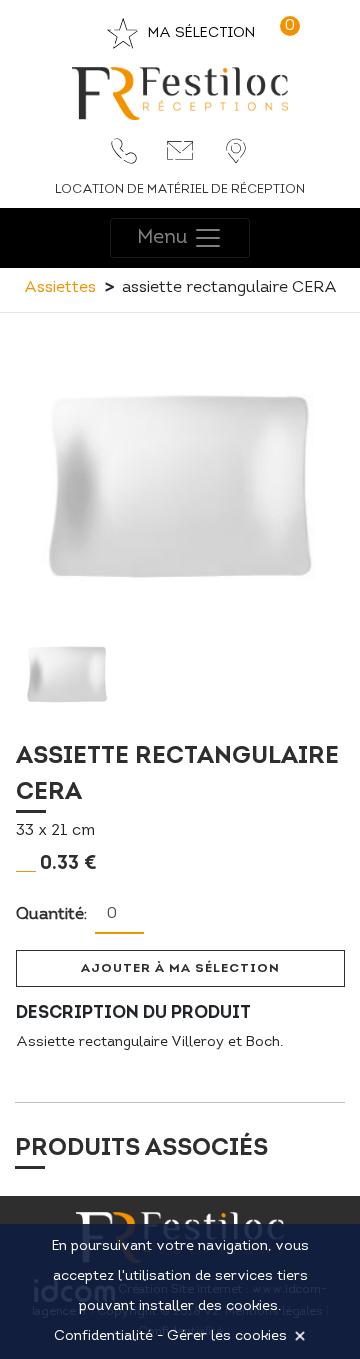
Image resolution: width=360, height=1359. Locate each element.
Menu (165, 238)
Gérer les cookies (227, 1336)
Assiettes (60, 288)
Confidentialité (103, 1336)
